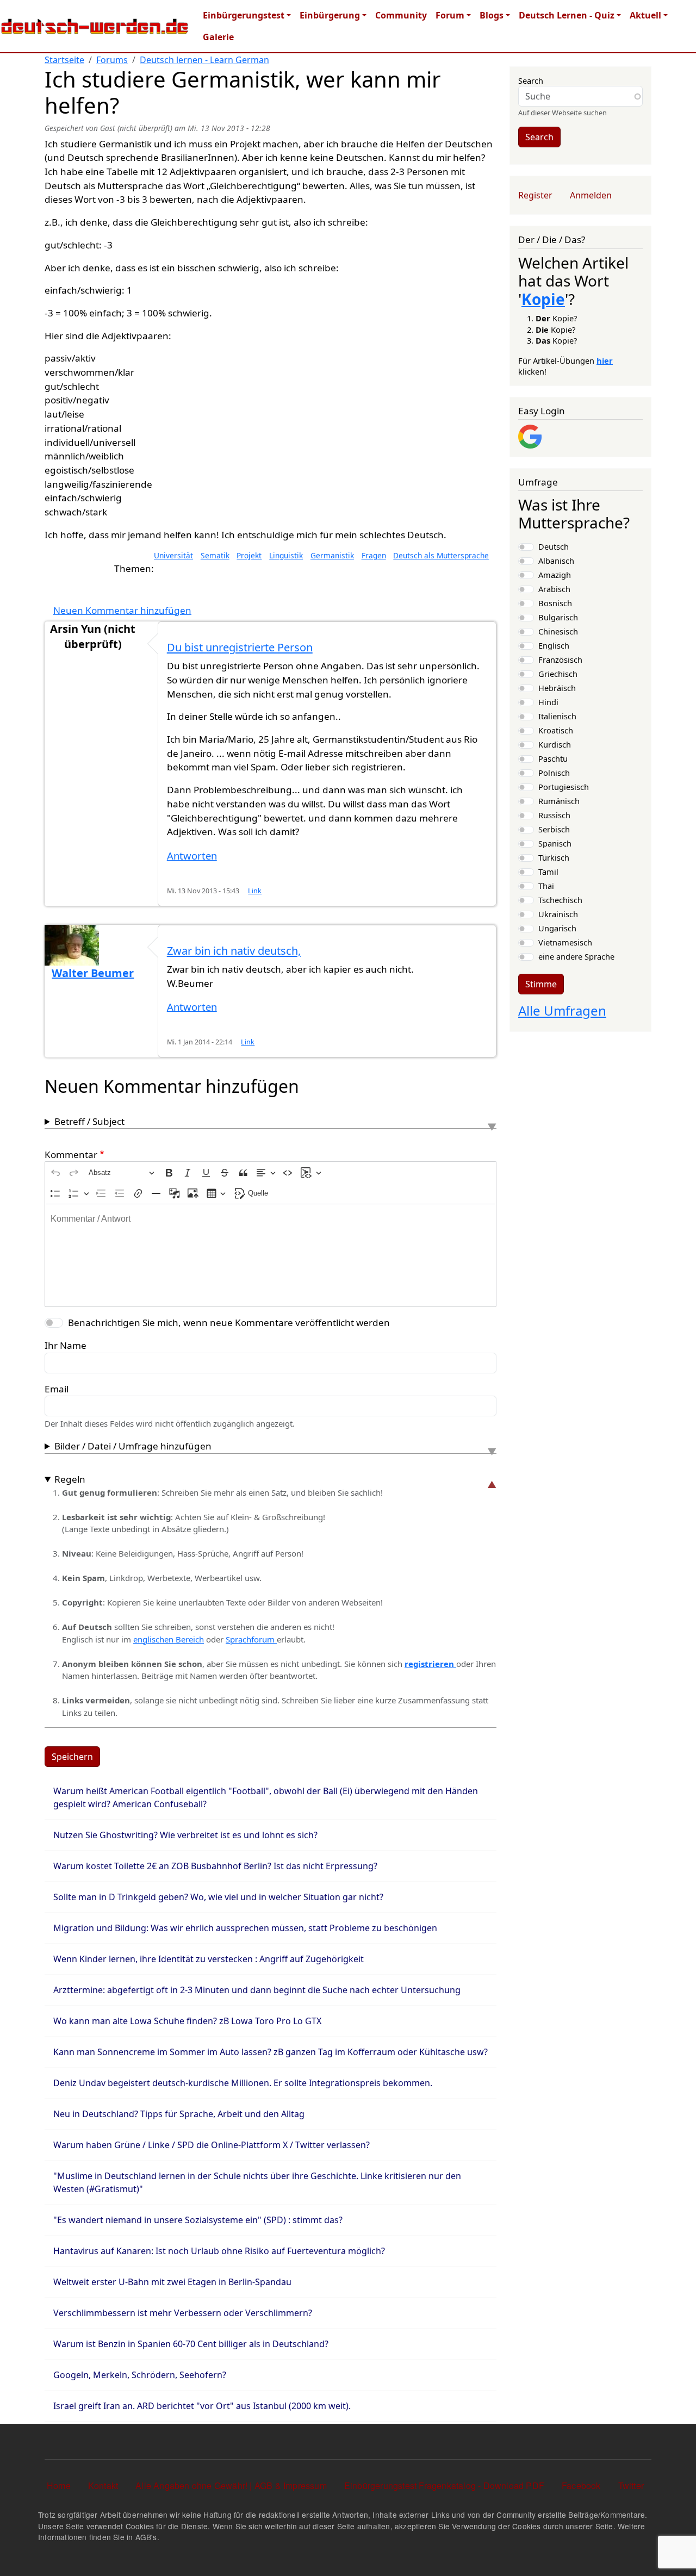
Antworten (192, 855)
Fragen (374, 555)
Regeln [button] (70, 1479)
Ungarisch (557, 928)
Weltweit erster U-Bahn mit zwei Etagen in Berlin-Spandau (172, 2282)
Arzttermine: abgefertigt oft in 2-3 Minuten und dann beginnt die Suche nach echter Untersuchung (257, 1990)
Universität (173, 555)
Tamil (548, 872)
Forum (450, 15)
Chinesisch (558, 631)
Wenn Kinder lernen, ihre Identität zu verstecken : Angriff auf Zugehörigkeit (209, 1959)
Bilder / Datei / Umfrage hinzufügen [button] (133, 1446)
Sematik (215, 555)
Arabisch (554, 589)
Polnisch (554, 773)
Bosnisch (555, 603)
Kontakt (103, 2485)
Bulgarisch (558, 617)
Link (255, 891)
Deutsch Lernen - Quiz (567, 15)
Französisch (560, 659)
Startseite (64, 60)
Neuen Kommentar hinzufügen (122, 610)
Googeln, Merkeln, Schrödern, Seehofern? (140, 2375)
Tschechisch (560, 900)
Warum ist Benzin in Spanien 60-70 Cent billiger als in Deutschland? (191, 2344)
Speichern (72, 1757)
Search (531, 80)
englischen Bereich (169, 1639)
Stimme (541, 984)
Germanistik (332, 555)
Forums (112, 60)
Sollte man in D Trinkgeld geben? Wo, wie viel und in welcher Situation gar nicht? (218, 1897)
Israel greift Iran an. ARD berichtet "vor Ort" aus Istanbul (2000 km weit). (202, 2406)
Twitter (631, 2485)
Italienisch (557, 716)
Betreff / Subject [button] (89, 1121)
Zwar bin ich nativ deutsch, (234, 951)
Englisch (554, 645)
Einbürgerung (330, 15)
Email (57, 1389)
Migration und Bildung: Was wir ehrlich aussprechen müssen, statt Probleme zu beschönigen (245, 1928)
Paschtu (553, 758)
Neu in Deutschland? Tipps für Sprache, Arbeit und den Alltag (179, 2114)
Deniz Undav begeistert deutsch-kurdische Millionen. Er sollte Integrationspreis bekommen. (243, 2083)
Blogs (492, 15)
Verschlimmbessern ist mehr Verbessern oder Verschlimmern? (183, 2313)
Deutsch (554, 546)
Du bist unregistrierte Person (240, 647)
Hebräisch (557, 688)
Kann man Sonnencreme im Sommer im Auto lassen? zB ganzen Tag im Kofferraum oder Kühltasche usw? (271, 2052)
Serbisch (554, 829)
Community (401, 15)
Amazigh (555, 575)
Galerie (218, 37)
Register (535, 195)
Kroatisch (556, 730)
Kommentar (71, 1155)
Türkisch (554, 857)
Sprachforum (251, 1639)
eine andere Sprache (576, 956)
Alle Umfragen (562, 1010)
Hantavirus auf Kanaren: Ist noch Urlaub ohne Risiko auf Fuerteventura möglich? (219, 2251)
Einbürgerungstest (244, 15)
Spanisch (555, 843)
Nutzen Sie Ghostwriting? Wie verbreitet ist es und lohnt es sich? (185, 1835)
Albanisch (556, 561)
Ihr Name (66, 1345)
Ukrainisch (558, 914)
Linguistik (286, 555)
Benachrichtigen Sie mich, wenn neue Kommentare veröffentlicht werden (229, 1323)
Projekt (249, 555)
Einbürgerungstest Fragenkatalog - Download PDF (444, 2485)
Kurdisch (555, 744)
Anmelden (591, 195)
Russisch (554, 815)
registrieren (430, 1664)
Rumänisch (559, 801)
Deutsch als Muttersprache (441, 555)
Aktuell (645, 15)
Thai (546, 886)
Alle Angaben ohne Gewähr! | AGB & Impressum (231, 2485)
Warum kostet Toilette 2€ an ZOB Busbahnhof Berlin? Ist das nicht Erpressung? (215, 1866)
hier (605, 360)
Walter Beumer (93, 973)
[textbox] (271, 1255)
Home (59, 2485)
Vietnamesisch (565, 942)
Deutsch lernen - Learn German (204, 60)
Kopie (543, 299)
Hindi (548, 702)
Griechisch (558, 674)
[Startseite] (95, 26)
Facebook (581, 2485)
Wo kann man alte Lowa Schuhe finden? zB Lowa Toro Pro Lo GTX (187, 2021)
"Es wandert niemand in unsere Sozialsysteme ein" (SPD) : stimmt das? (198, 2220)
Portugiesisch (564, 787)
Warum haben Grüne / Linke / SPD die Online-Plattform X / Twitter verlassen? (212, 2145)
